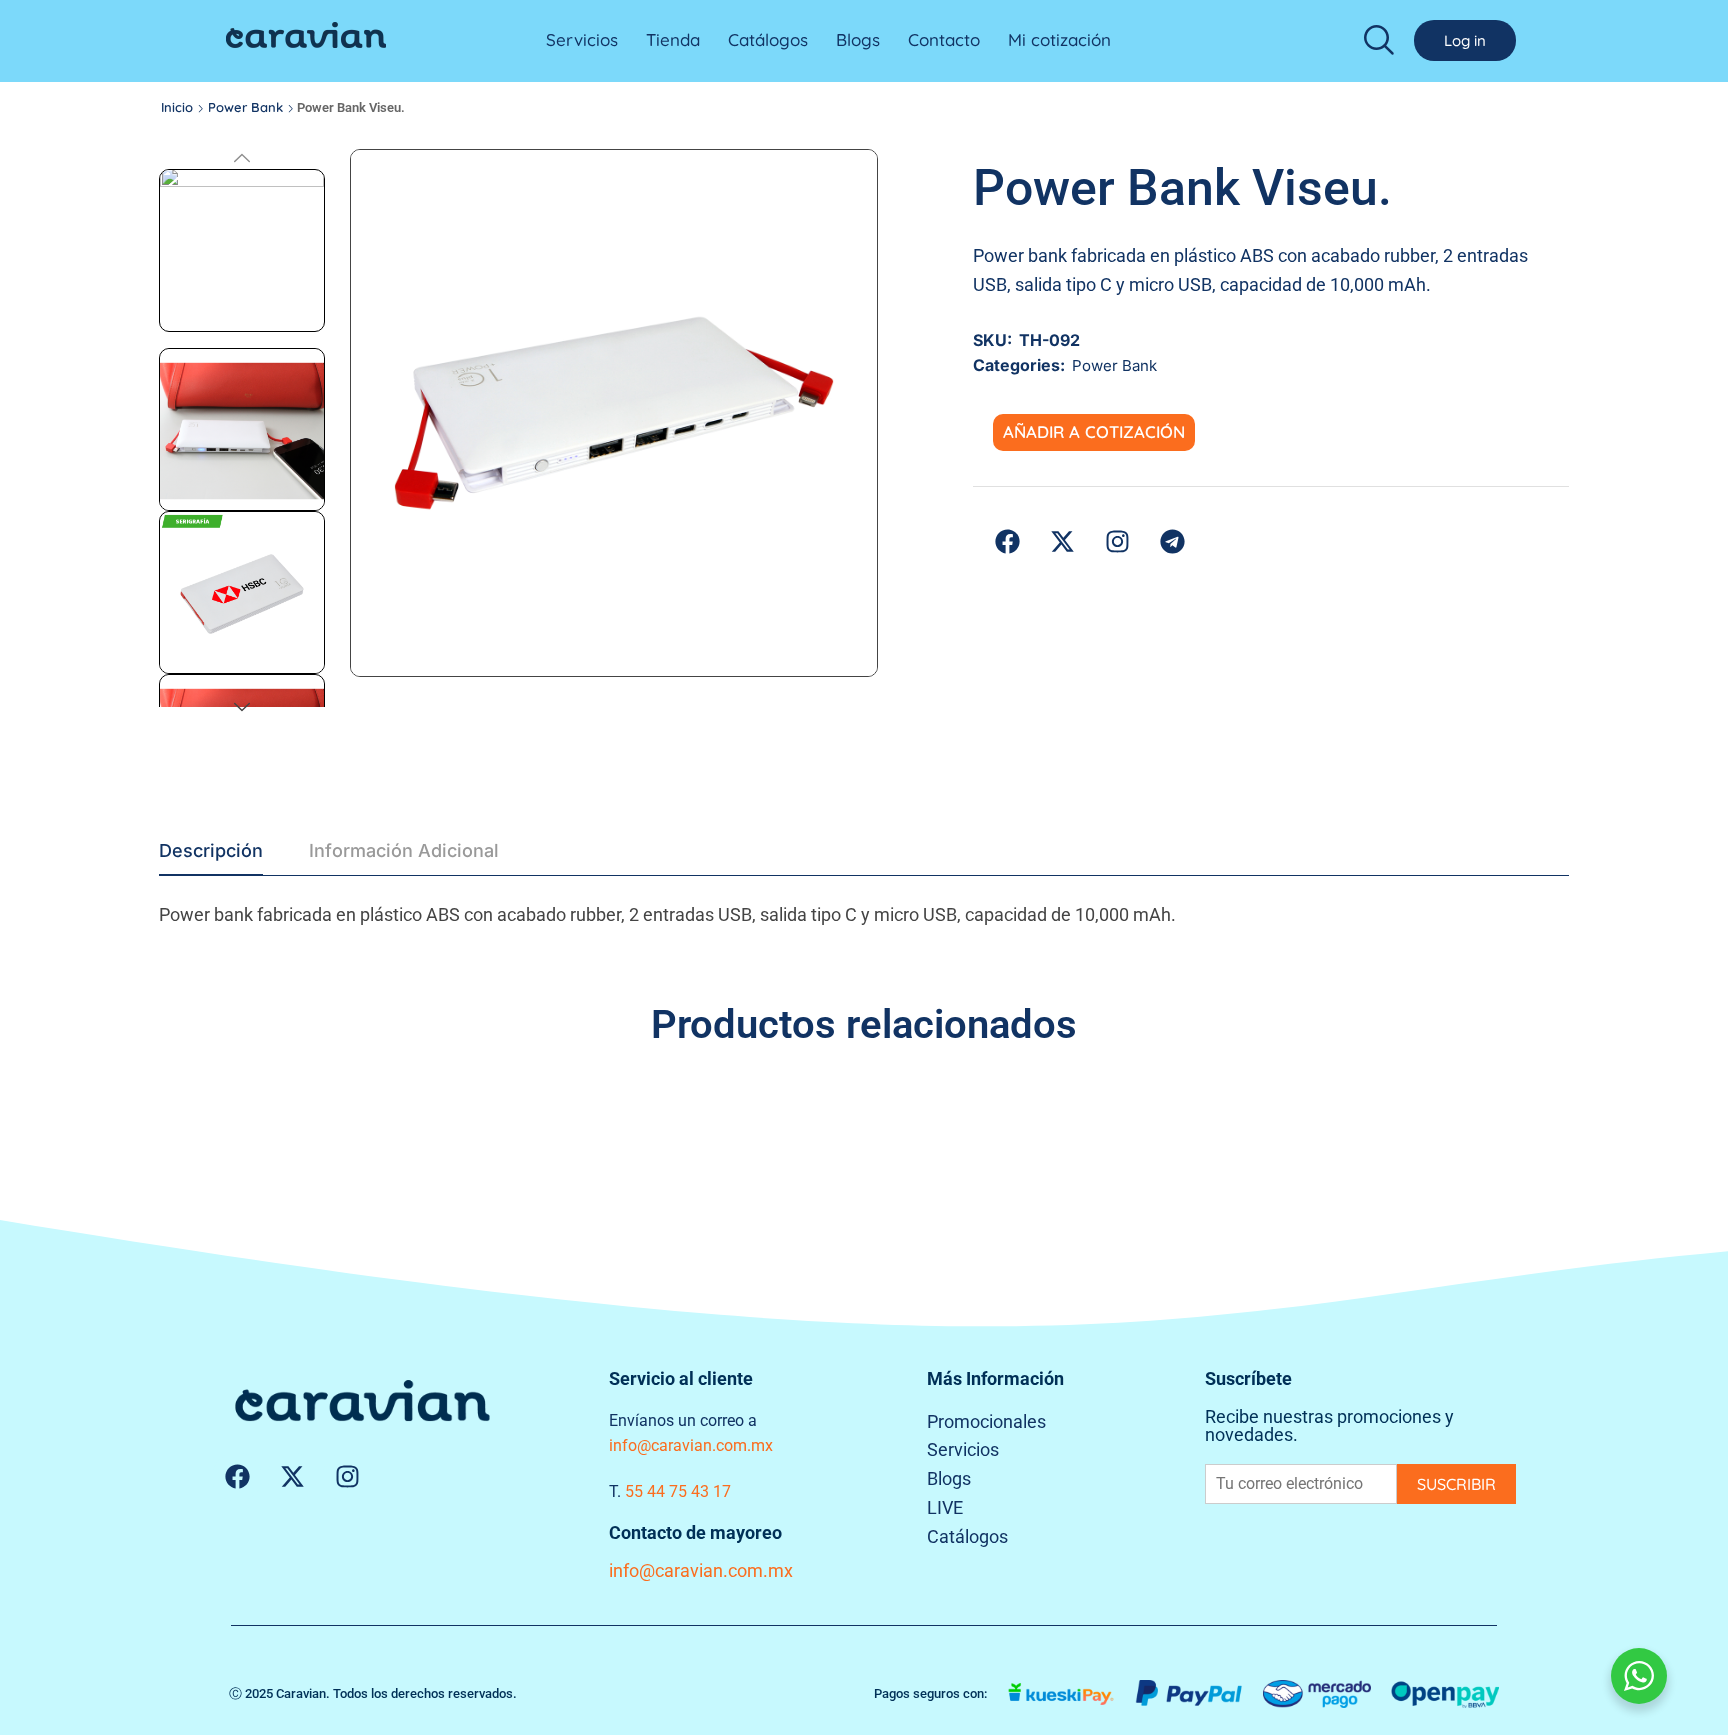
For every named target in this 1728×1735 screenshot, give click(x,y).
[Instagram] (347, 1477)
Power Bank (245, 107)
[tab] (211, 856)
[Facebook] (237, 1477)
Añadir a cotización (1094, 431)
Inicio (177, 107)
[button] (1379, 38)
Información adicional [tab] (404, 850)
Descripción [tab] (211, 850)
